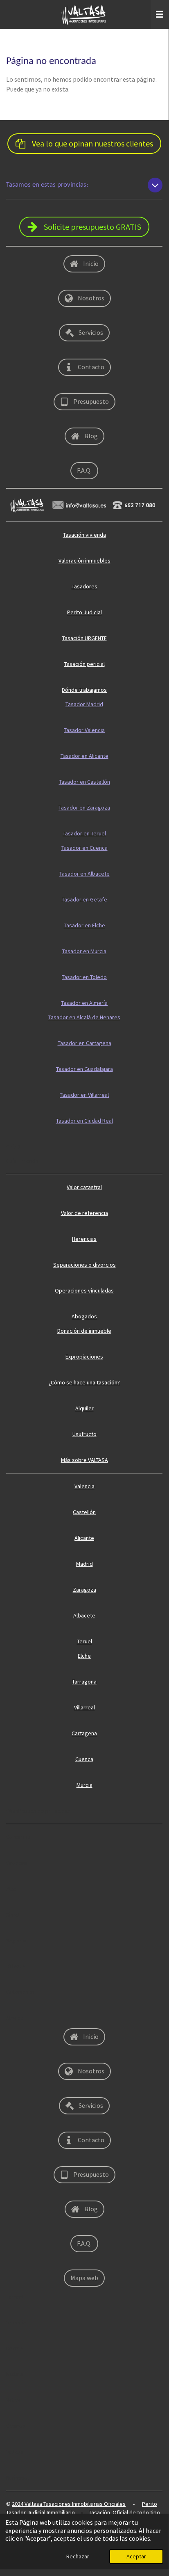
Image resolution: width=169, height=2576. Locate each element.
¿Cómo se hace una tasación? (84, 1382)
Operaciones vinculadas (84, 1290)
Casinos (16, 2426)
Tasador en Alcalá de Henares (84, 1017)
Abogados (84, 1316)
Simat (13, 1915)
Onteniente (20, 1992)
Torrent (15, 2297)
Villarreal (84, 1707)
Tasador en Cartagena (84, 1043)
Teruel (84, 1641)
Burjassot (18, 2478)
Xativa (14, 2400)
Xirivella (16, 1966)
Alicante (84, 1538)
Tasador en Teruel (84, 833)
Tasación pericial (84, 664)
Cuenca (84, 1759)
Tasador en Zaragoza (84, 808)
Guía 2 (14, 1146)
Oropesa (17, 1863)
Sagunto (16, 1940)
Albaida (15, 2018)
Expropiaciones (84, 1357)
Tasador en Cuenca (84, 848)
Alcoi (12, 1889)
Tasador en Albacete (84, 874)
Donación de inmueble (84, 1331)
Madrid (84, 1564)
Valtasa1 (16, 2452)
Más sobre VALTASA (84, 1460)
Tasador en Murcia (84, 951)
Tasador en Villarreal (84, 1095)
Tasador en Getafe (84, 899)
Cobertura (19, 1837)
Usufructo (84, 1434)
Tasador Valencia (84, 730)
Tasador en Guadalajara (84, 1069)
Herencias (84, 1239)
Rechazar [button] (78, 2556)
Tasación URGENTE (84, 638)
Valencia (84, 1486)
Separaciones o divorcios (84, 1265)
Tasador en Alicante (84, 756)
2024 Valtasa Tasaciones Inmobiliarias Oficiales (69, 2504)
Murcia (84, 1785)
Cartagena (84, 1733)
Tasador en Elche (84, 925)
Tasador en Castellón (84, 782)
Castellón (84, 1512)
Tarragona (84, 1681)
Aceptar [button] (136, 2556)
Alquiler (84, 1408)
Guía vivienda (22, 1161)
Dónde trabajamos (84, 690)
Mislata (15, 2374)
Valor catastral (84, 1187)
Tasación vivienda (84, 535)
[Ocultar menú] (160, 14)
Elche (84, 1656)
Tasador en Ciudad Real (84, 1121)
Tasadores (84, 586)
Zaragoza (84, 1590)
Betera (15, 2348)
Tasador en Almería (84, 1003)
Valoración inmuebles (84, 560)
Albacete (84, 1615)
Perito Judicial (84, 612)
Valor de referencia (84, 1213)
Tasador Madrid (84, 704)
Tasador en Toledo (84, 977)
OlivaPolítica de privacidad (39, 1811)
